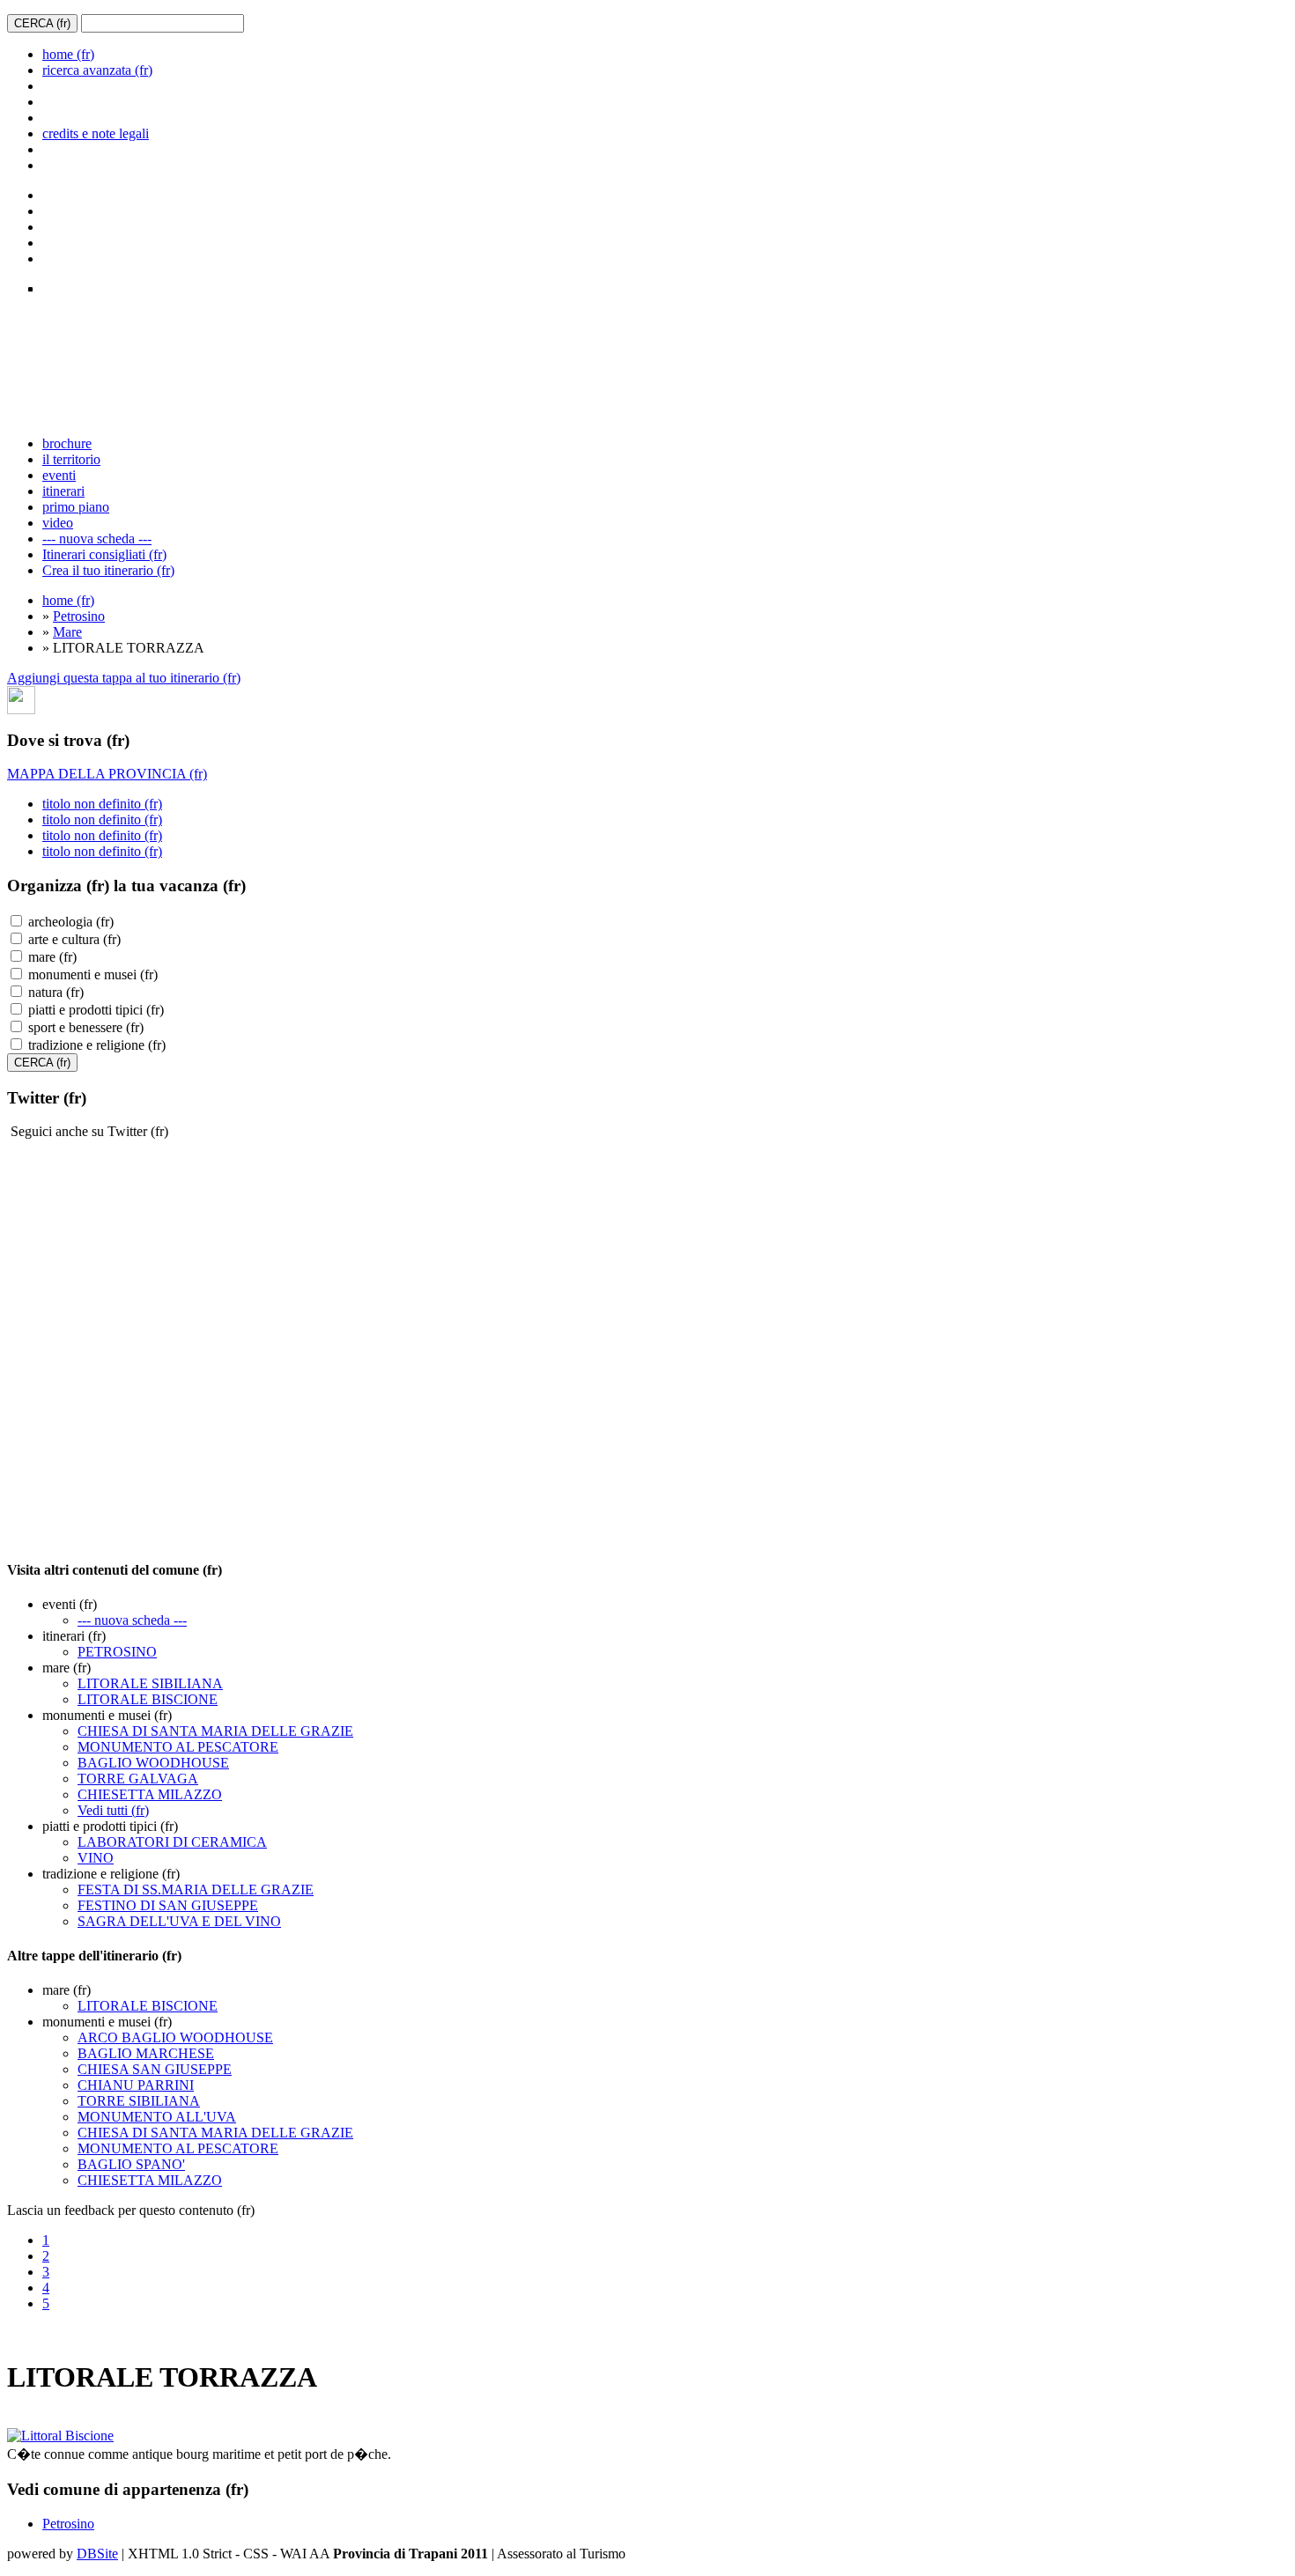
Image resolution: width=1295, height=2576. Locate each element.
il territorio (71, 459)
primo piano (76, 507)
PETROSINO (117, 1652)
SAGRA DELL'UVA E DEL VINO (179, 1921)
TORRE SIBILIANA (139, 2101)
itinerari (63, 491)
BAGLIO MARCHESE (146, 2053)
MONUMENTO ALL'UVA (157, 2117)
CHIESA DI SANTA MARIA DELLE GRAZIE (215, 1731)
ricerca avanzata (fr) (97, 70)
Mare (67, 632)
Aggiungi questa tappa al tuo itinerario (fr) (124, 678)
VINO (96, 1858)
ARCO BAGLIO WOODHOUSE (175, 2037)
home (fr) (68, 54)
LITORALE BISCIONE (148, 1699)
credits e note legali (96, 133)
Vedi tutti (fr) (113, 1810)
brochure (67, 443)
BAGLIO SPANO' (131, 2164)
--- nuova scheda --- (97, 539)
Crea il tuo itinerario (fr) (108, 570)
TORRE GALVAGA (138, 1779)
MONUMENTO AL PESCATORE (178, 1747)
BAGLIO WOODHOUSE (153, 1763)
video (58, 523)
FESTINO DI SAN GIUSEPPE (168, 1905)
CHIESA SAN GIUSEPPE (155, 2069)
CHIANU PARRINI (136, 2085)
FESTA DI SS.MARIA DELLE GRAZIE (196, 1890)
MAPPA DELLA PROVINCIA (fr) (107, 774)
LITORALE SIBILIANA (150, 1683)
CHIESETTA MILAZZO (150, 1794)
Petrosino (79, 616)
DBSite (97, 2554)
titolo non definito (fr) (102, 804)
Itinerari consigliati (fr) (104, 554)
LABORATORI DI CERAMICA (172, 1842)
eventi (59, 475)
